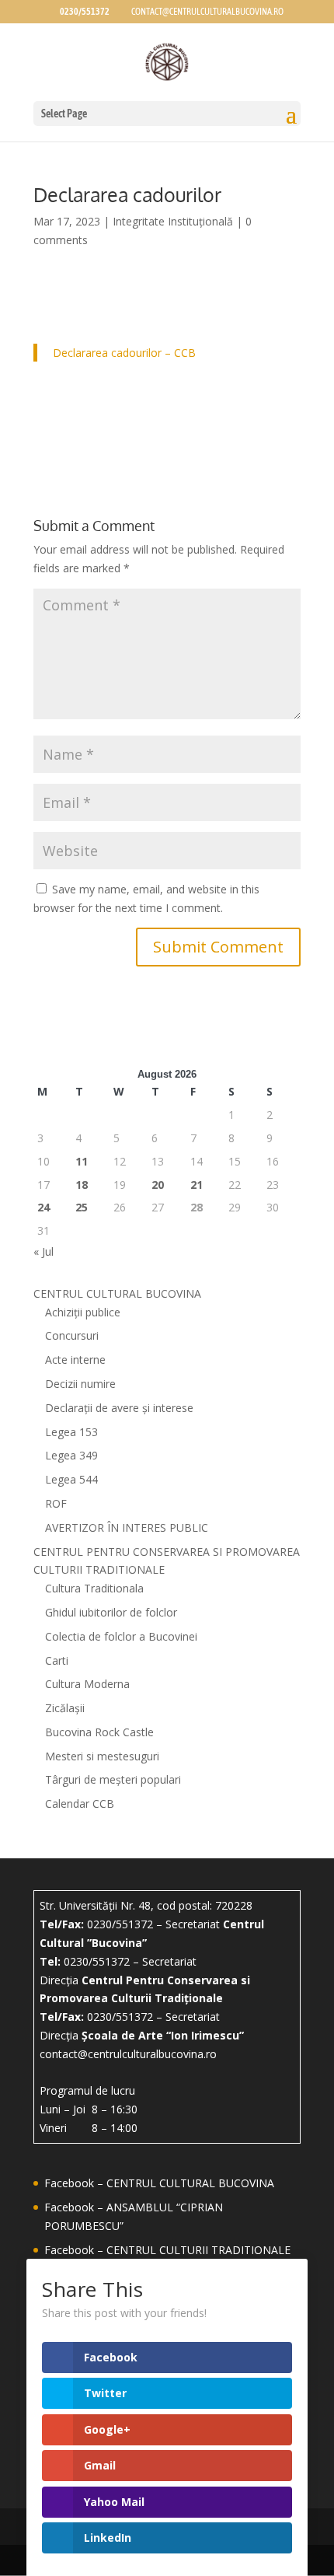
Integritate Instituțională (173, 221)
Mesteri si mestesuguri (102, 1756)
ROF (56, 1503)
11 (82, 1161)
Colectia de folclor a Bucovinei (121, 1636)
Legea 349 (71, 1455)
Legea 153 (71, 1432)
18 (82, 1185)
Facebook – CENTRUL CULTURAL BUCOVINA (159, 2183)
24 (43, 1207)
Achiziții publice (83, 1312)
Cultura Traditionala (94, 1588)
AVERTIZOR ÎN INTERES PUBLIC (127, 1527)
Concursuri (72, 1335)
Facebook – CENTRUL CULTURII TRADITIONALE (167, 2250)
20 (158, 1185)
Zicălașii (65, 1708)
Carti (57, 1660)
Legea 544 (71, 1479)
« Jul (43, 1251)
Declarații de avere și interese (119, 1408)
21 (197, 1185)
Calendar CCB (80, 1804)
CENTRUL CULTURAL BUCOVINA (117, 1293)
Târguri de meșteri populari (113, 1779)
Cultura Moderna (87, 1684)
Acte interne (75, 1360)
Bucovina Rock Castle (99, 1732)
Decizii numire (80, 1384)
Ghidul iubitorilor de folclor (111, 1612)
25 (82, 1207)
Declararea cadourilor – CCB (124, 353)
